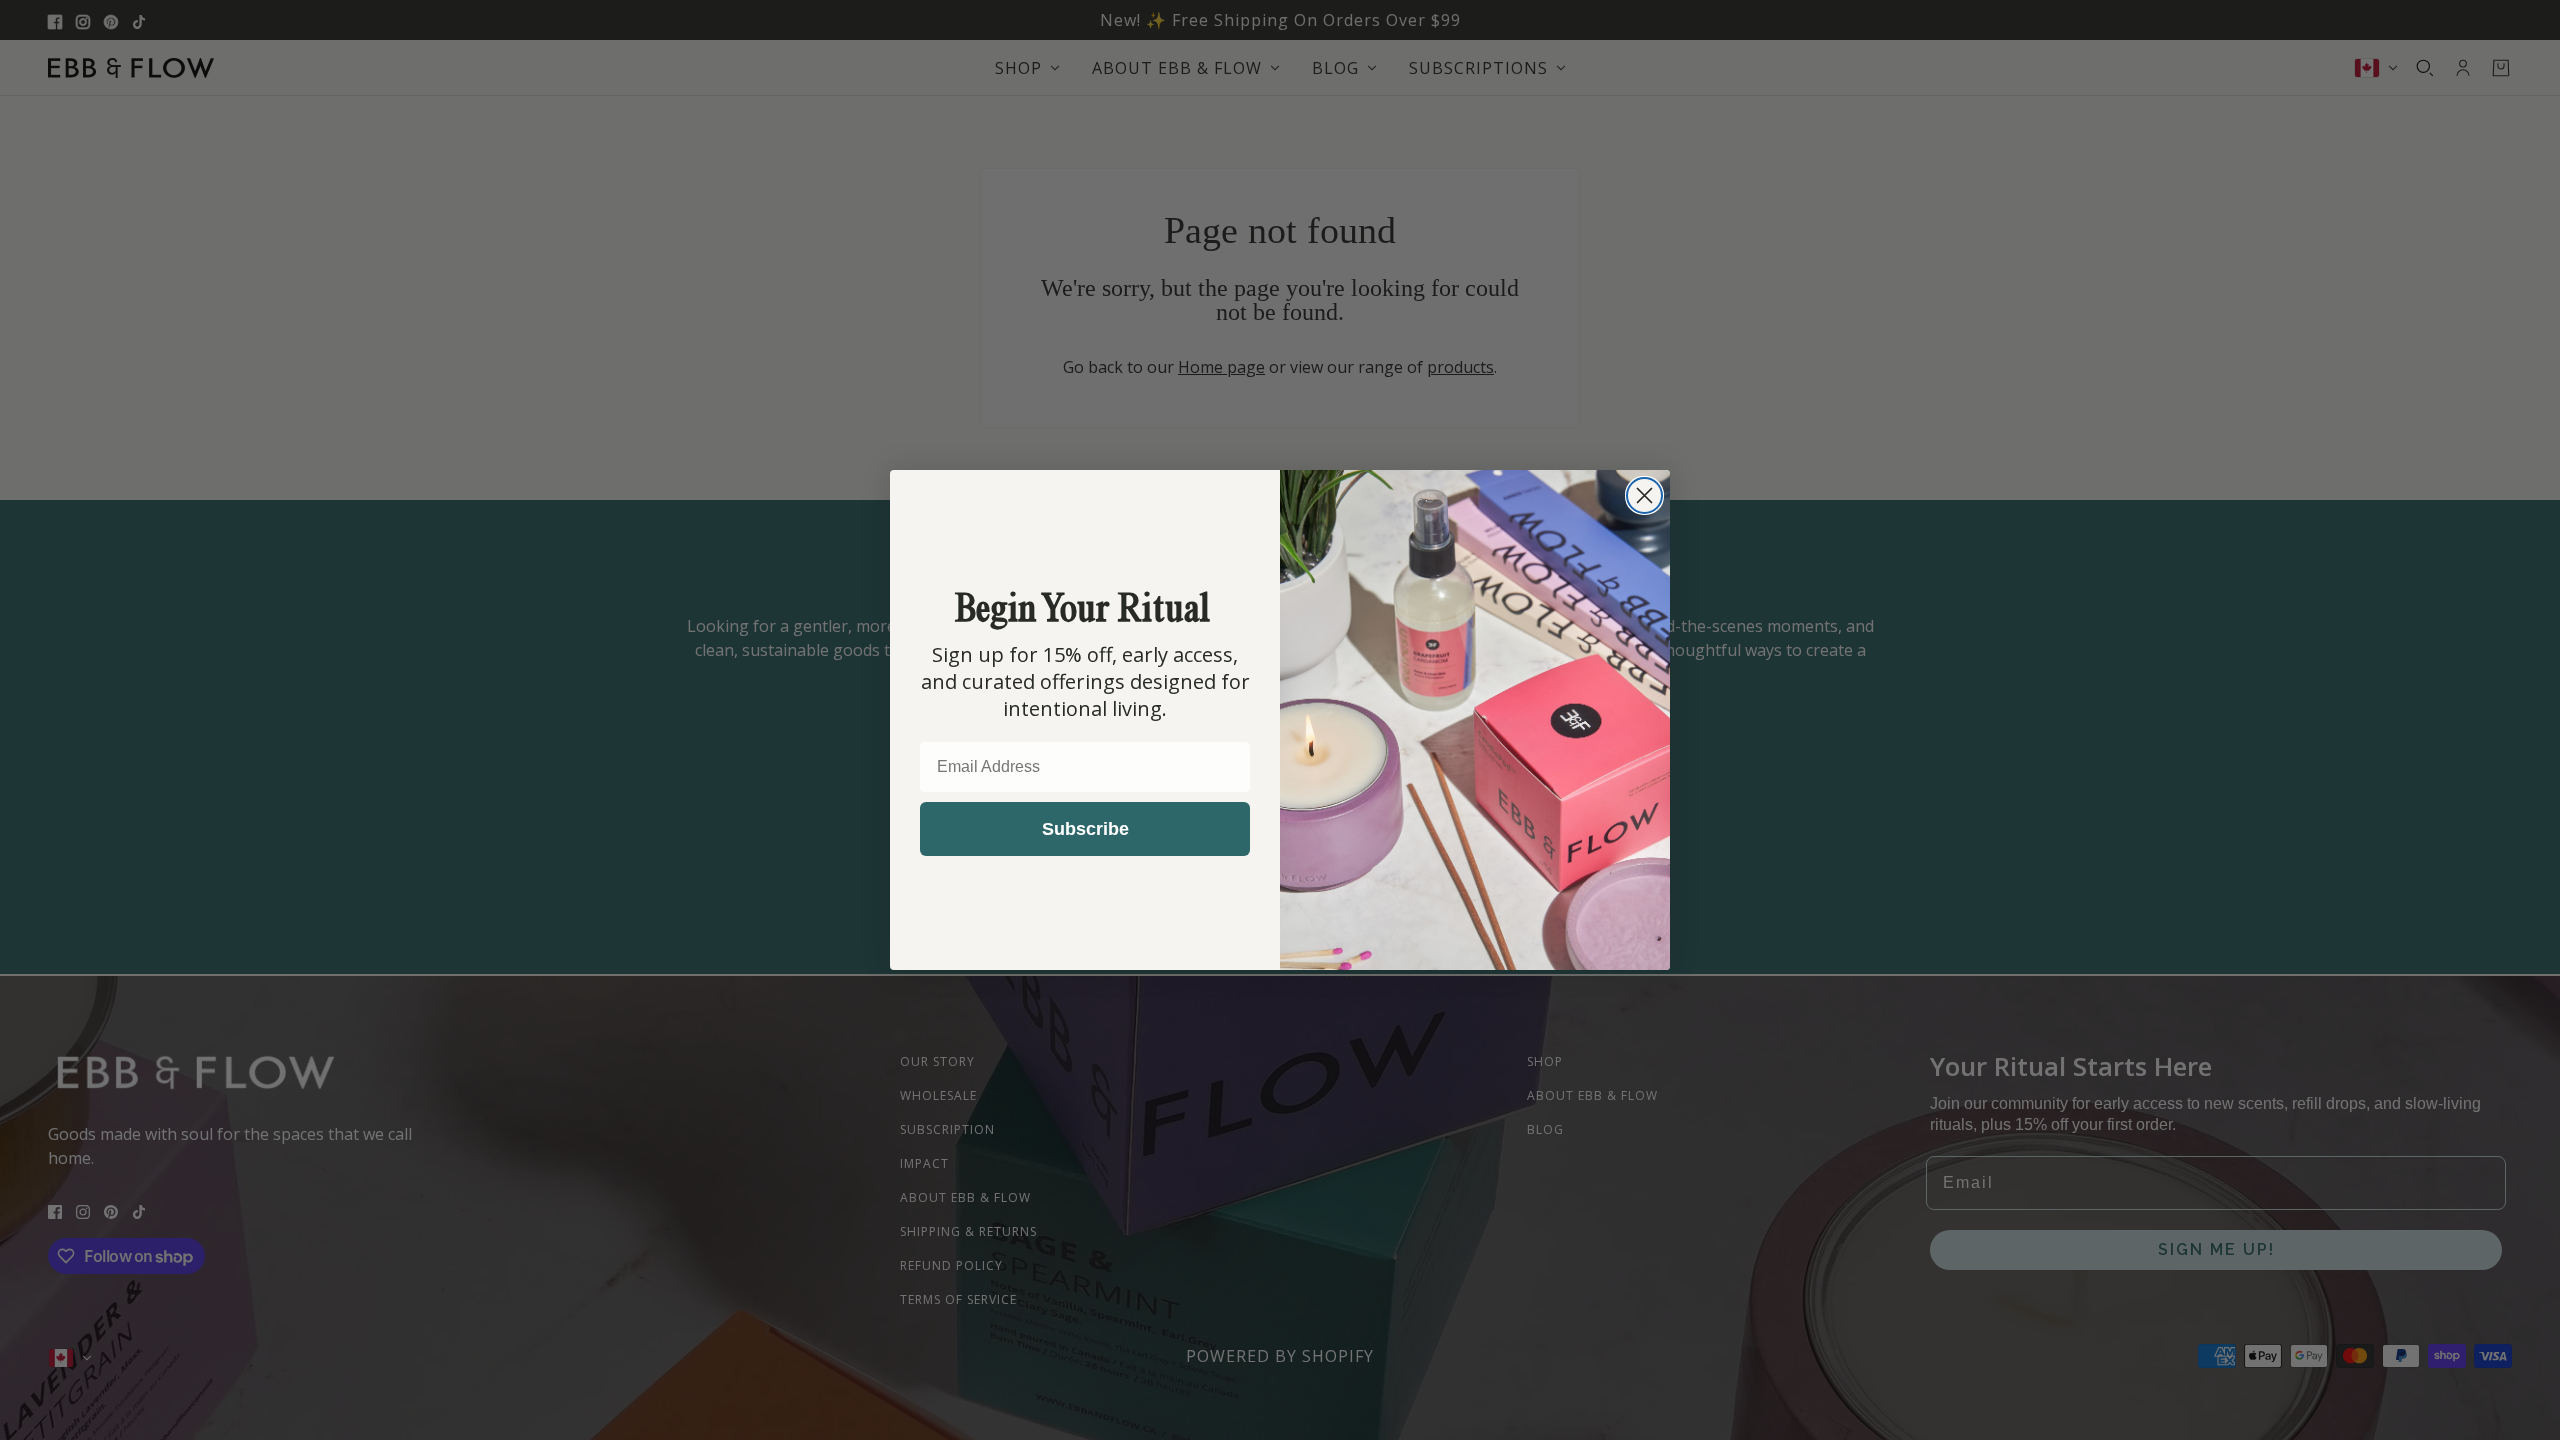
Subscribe (1085, 829)
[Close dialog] (1644, 495)
